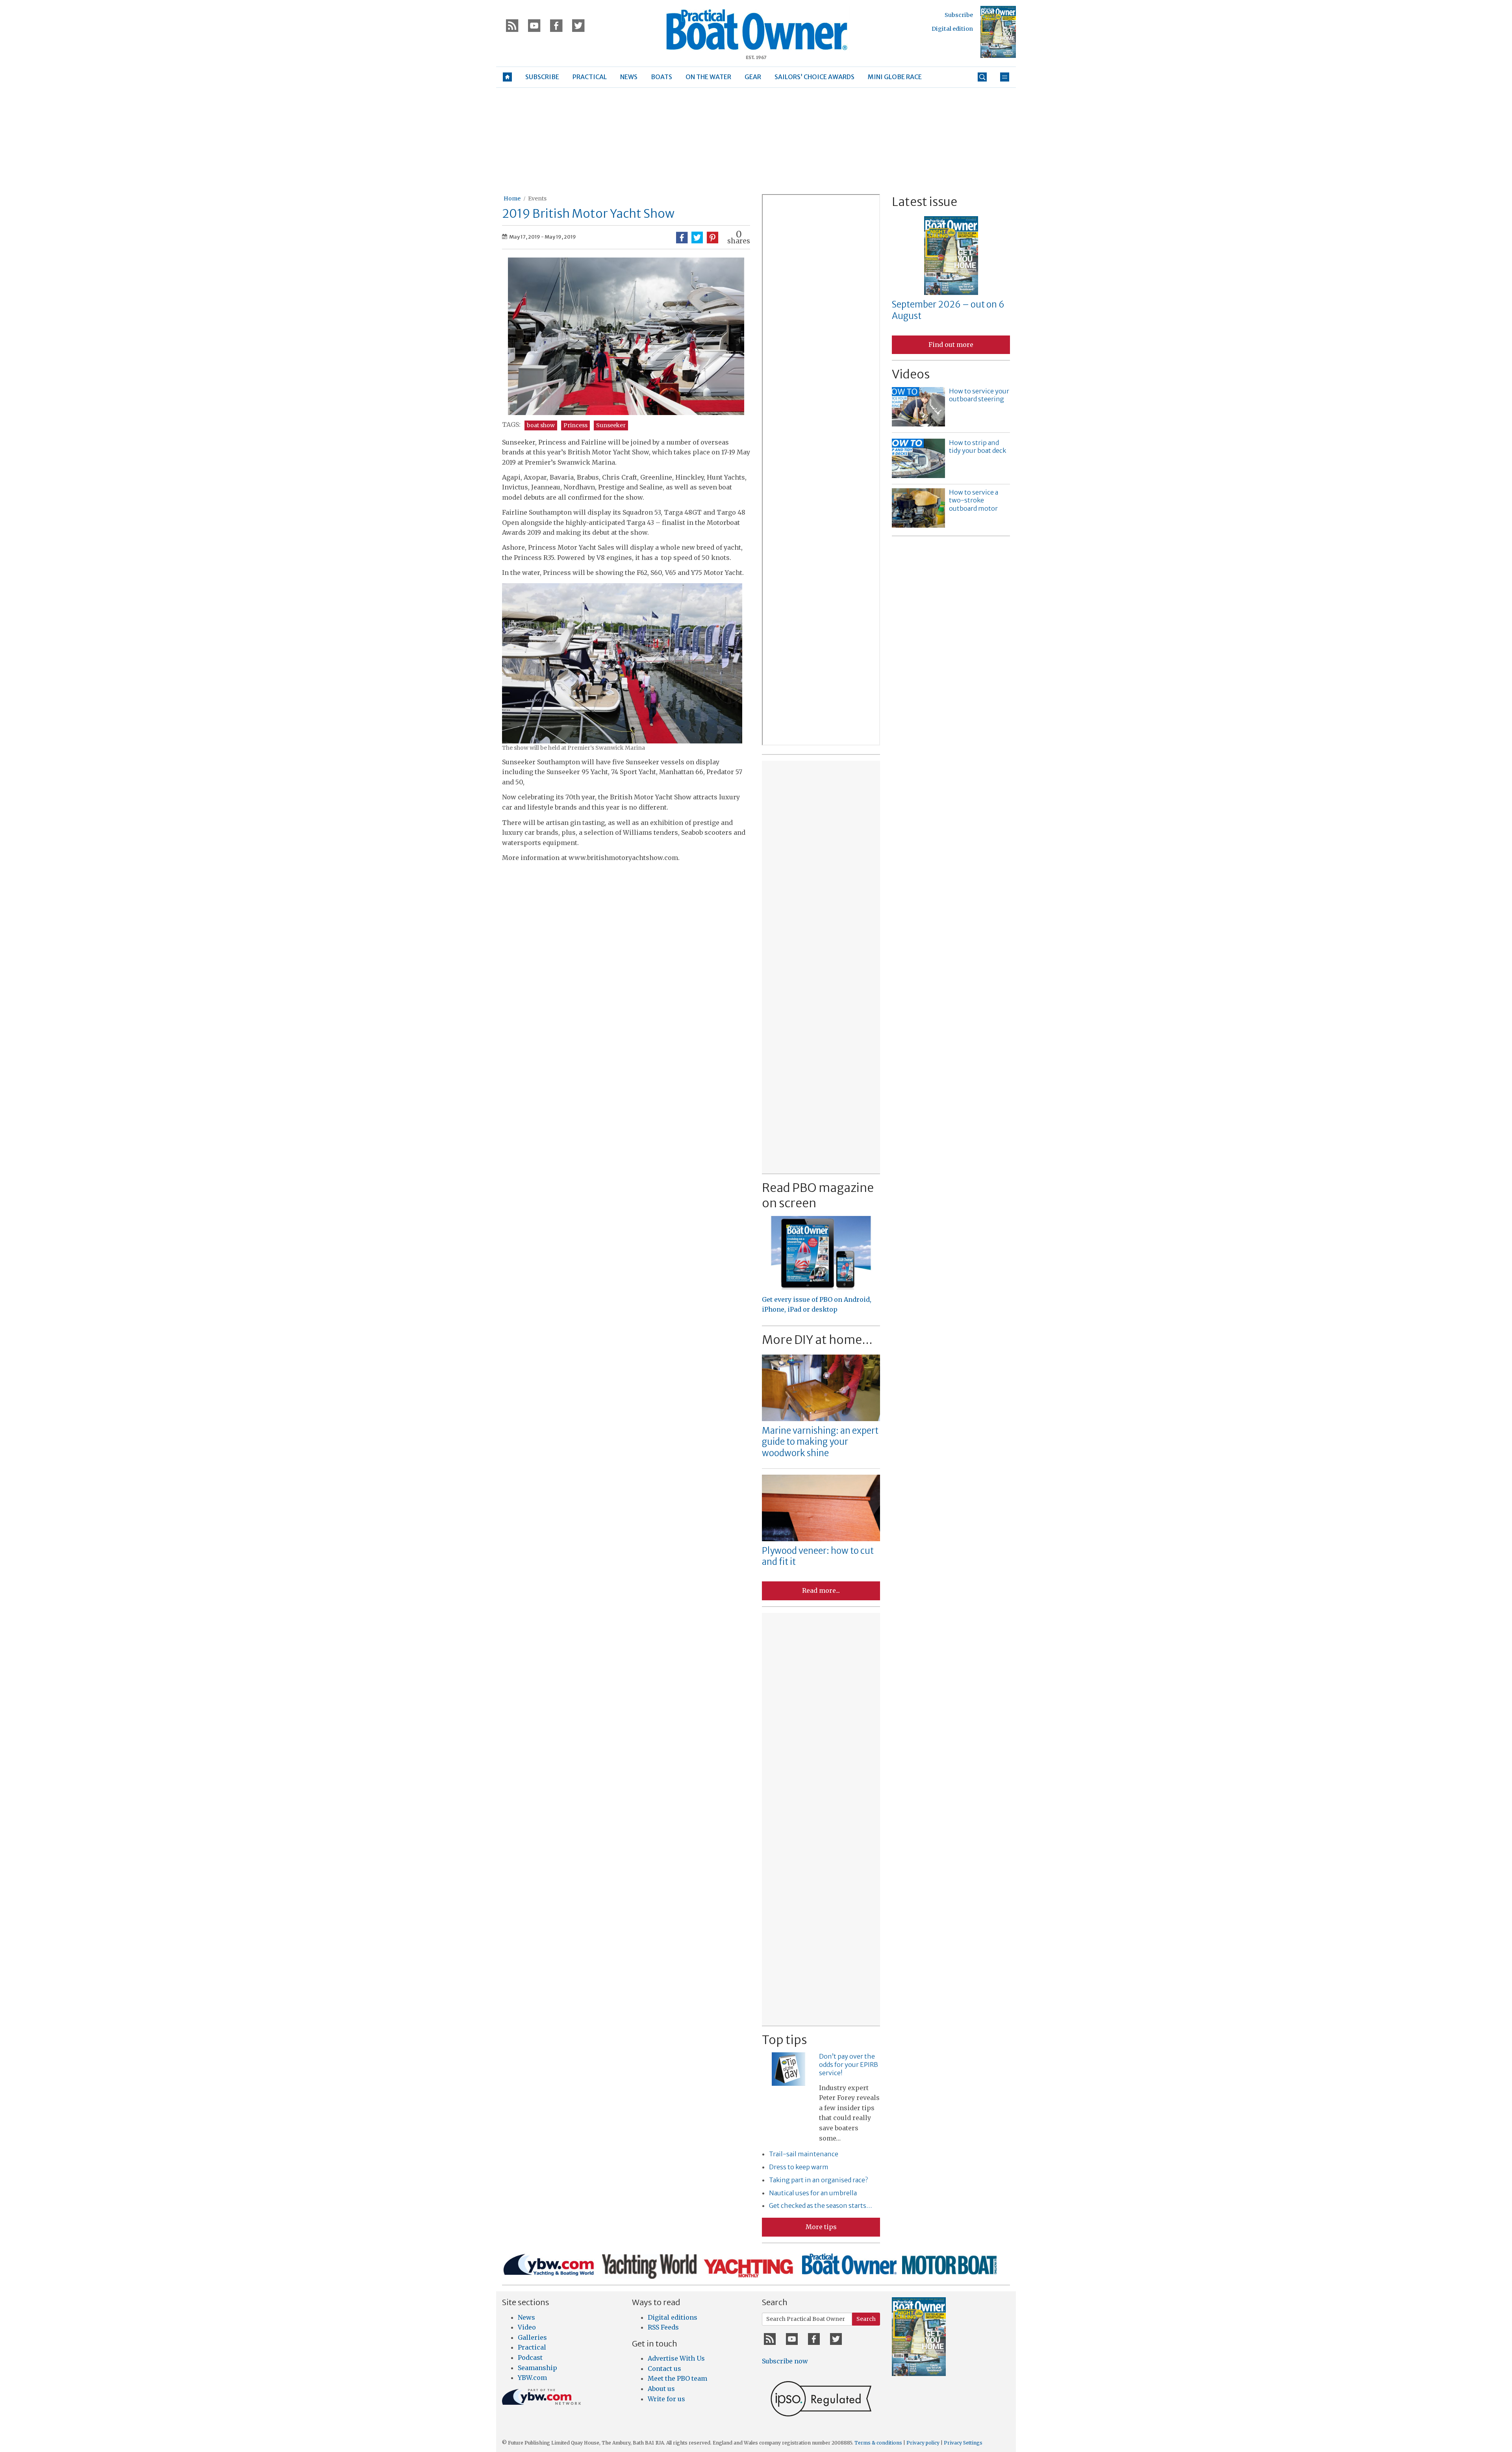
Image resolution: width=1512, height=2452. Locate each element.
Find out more (951, 345)
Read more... (821, 1590)
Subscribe (959, 15)
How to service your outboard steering (979, 395)
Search (866, 2319)
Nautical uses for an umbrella (813, 2193)
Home (512, 198)
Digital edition (952, 29)
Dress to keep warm (799, 2167)
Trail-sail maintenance (804, 2154)
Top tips (784, 2040)
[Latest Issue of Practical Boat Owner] (998, 32)
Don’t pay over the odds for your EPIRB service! (849, 2065)
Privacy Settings (963, 2443)
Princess (575, 425)
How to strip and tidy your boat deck (977, 447)
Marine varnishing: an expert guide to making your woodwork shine (820, 1442)
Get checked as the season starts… (821, 2206)
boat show (541, 425)
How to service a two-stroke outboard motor (974, 500)
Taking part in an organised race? (818, 2180)
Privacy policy (923, 2443)
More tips (821, 2227)
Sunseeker (611, 425)
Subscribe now (785, 2361)
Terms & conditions (878, 2443)
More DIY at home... (817, 1340)
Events (537, 198)
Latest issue (925, 202)
